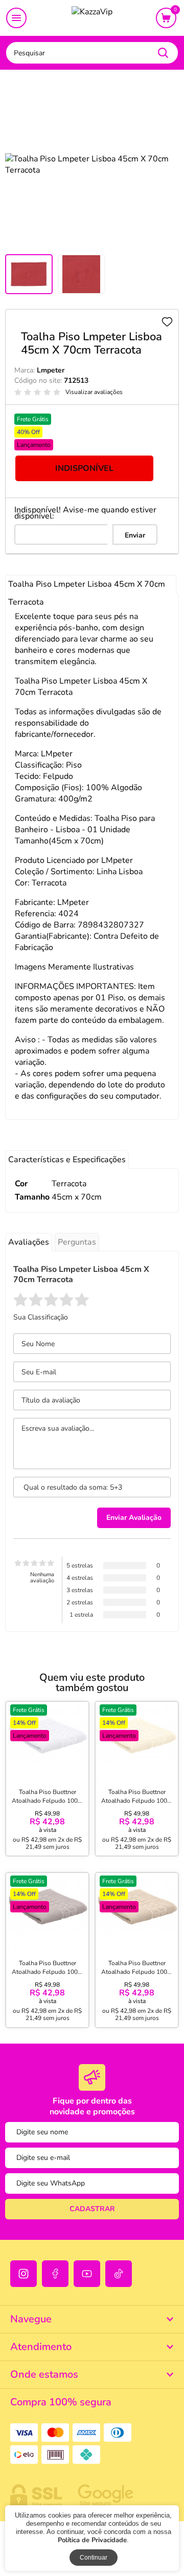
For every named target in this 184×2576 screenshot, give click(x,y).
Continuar (94, 2558)
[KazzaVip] (92, 18)
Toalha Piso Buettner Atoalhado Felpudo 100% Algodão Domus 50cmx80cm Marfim (137, 1805)
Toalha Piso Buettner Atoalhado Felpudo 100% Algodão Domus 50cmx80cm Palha (137, 1976)
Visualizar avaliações (94, 392)
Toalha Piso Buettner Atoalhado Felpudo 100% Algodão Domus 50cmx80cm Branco (48, 1805)
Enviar (135, 535)
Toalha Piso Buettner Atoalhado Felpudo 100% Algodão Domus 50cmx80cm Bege (48, 1976)
